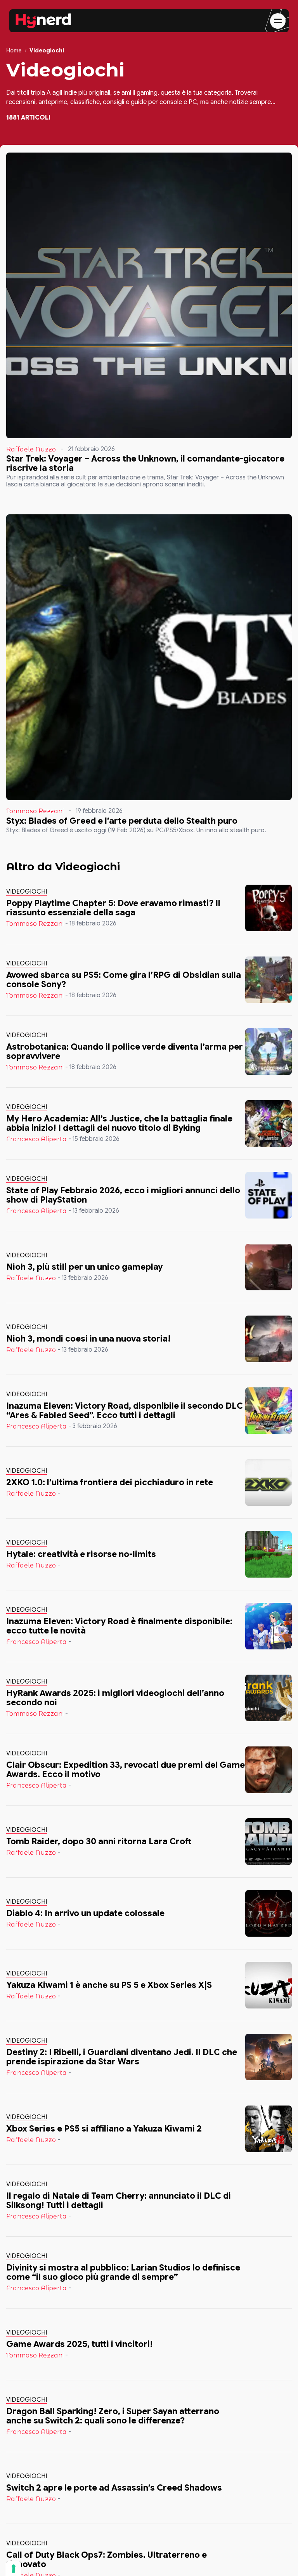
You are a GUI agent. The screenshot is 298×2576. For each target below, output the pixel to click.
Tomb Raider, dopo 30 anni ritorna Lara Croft (99, 1841)
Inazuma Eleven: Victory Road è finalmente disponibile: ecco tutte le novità (119, 1626)
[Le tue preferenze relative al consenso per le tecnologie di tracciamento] (14, 2569)
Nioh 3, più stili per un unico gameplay (84, 1267)
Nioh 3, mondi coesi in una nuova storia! (88, 1339)
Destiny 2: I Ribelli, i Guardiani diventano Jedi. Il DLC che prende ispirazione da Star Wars (122, 2057)
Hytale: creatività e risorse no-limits (81, 1554)
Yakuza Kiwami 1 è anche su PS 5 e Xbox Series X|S (109, 1985)
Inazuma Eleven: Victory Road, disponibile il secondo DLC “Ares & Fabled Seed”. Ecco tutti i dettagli (125, 1410)
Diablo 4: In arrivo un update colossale (85, 1913)
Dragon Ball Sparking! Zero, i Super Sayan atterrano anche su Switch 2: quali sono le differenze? (113, 2416)
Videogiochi (27, 892)
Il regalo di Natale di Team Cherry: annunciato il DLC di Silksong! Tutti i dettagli (119, 2200)
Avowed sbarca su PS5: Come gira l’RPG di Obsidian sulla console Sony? (124, 980)
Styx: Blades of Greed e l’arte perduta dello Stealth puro (122, 821)
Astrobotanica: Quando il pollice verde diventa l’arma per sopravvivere (125, 1051)
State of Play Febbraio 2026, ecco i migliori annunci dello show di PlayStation (123, 1195)
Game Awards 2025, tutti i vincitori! (80, 2344)
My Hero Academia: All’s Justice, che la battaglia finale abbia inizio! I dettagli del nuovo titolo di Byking (119, 1123)
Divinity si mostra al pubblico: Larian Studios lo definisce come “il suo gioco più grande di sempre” (123, 2272)
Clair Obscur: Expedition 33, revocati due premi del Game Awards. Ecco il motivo (126, 1770)
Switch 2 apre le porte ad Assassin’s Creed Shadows (114, 2488)
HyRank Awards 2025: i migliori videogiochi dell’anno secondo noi (115, 1698)
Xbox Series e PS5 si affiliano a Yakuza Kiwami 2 (104, 2129)
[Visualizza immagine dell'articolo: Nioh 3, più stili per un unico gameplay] (269, 1267)
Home (14, 51)
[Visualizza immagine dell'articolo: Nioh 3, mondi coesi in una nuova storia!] (269, 1339)
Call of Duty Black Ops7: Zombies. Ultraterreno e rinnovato (107, 2560)
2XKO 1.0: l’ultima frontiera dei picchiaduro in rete (110, 1482)
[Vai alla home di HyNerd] (43, 21)
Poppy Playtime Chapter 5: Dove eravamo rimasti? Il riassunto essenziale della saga (113, 908)
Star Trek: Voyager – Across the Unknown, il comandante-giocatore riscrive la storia (145, 463)
